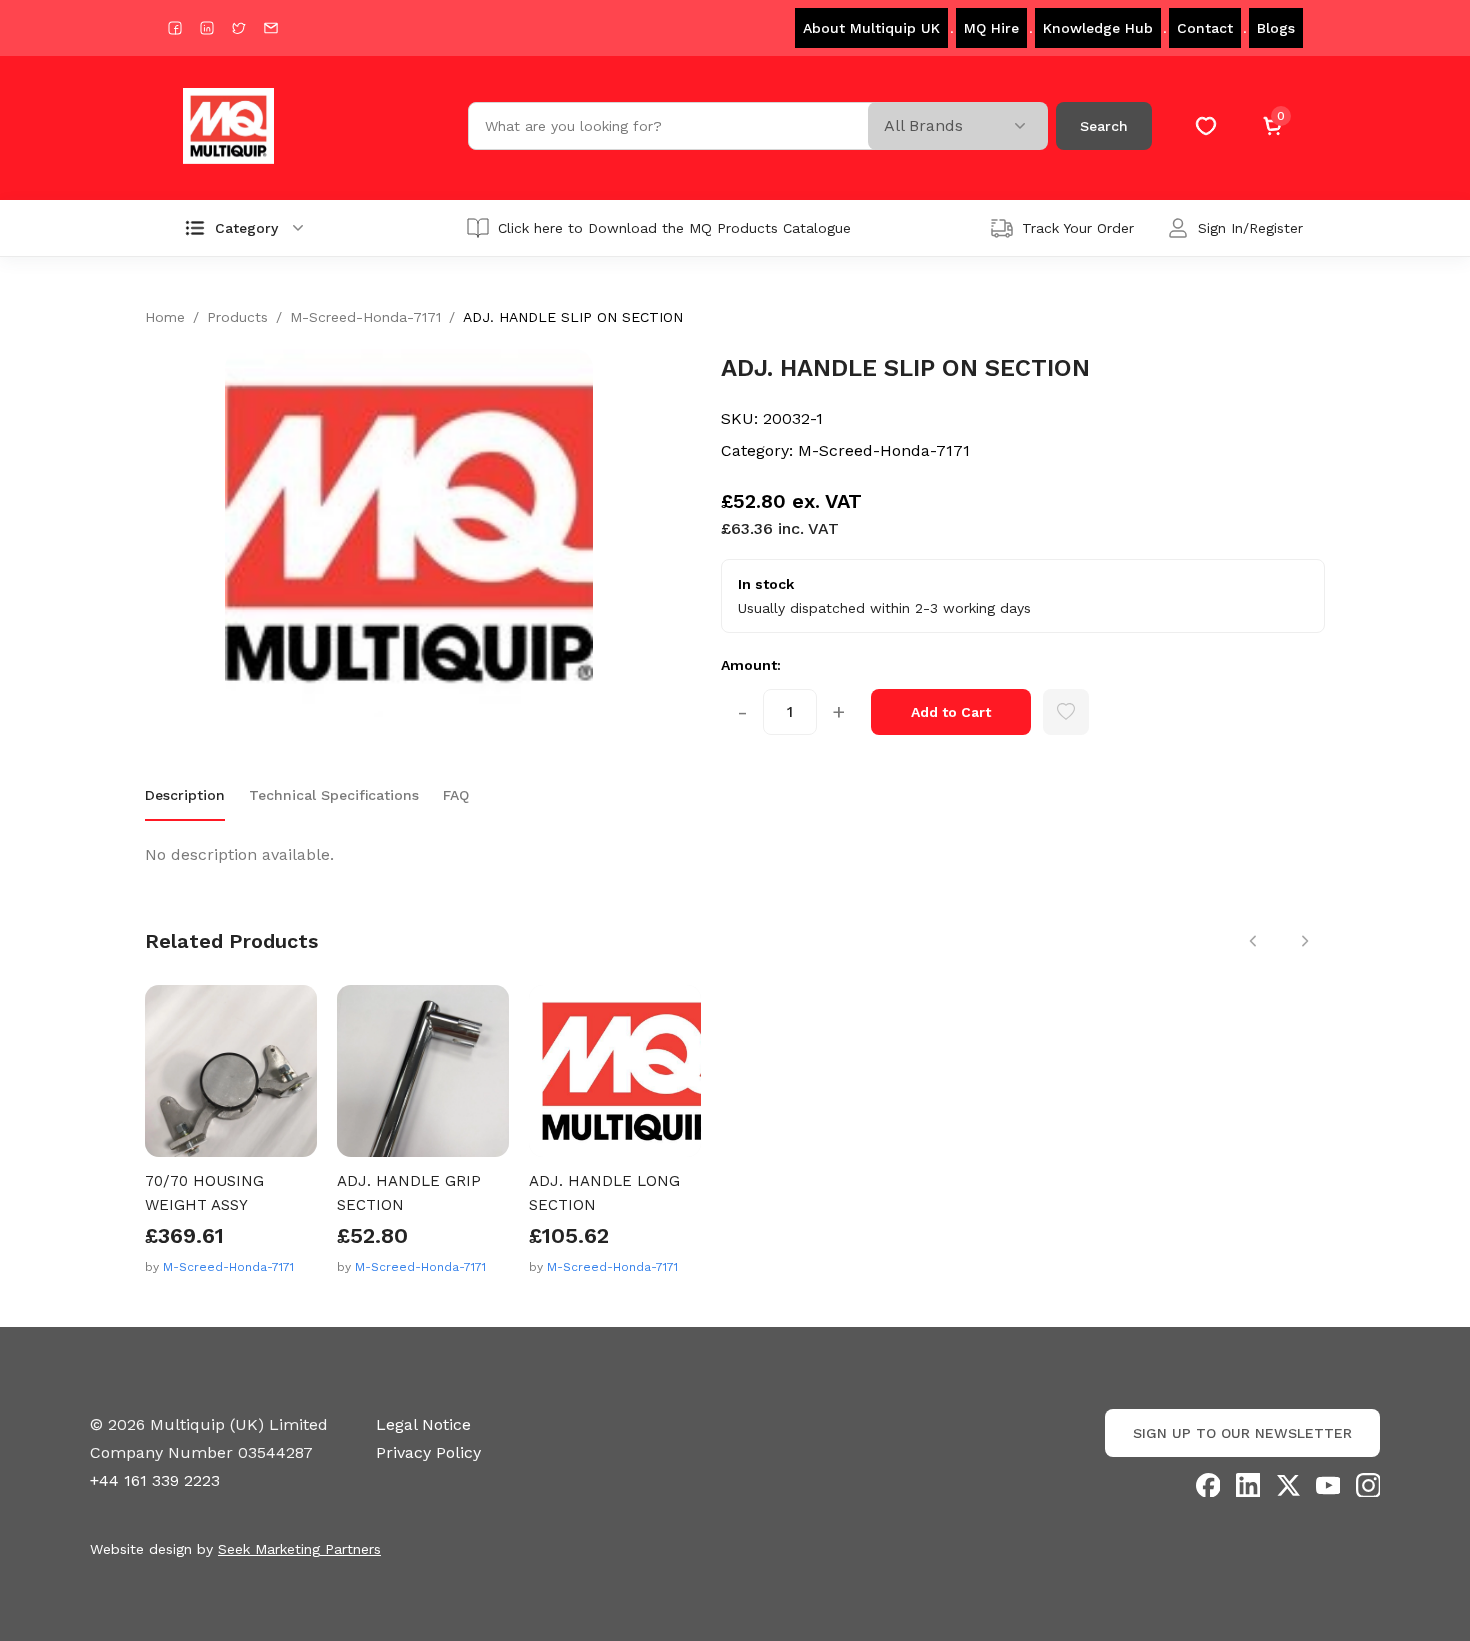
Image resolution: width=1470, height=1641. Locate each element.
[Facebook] (1208, 1485)
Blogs (1276, 28)
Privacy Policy (428, 1452)
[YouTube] (1328, 1485)
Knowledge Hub (1098, 28)
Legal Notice (423, 1424)
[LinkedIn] (1248, 1485)
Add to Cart (951, 712)
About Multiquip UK (871, 28)
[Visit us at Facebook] (175, 28)
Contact (1205, 28)
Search (1104, 126)
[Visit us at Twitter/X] (239, 28)
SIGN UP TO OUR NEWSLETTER (1242, 1433)
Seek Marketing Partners (299, 1549)
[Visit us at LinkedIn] (207, 28)
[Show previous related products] (1253, 941)
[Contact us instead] (271, 28)
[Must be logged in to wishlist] (1066, 712)
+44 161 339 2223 (155, 1480)
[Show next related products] (1305, 941)
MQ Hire (991, 28)
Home (165, 317)
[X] (1288, 1485)
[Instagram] (1368, 1485)
